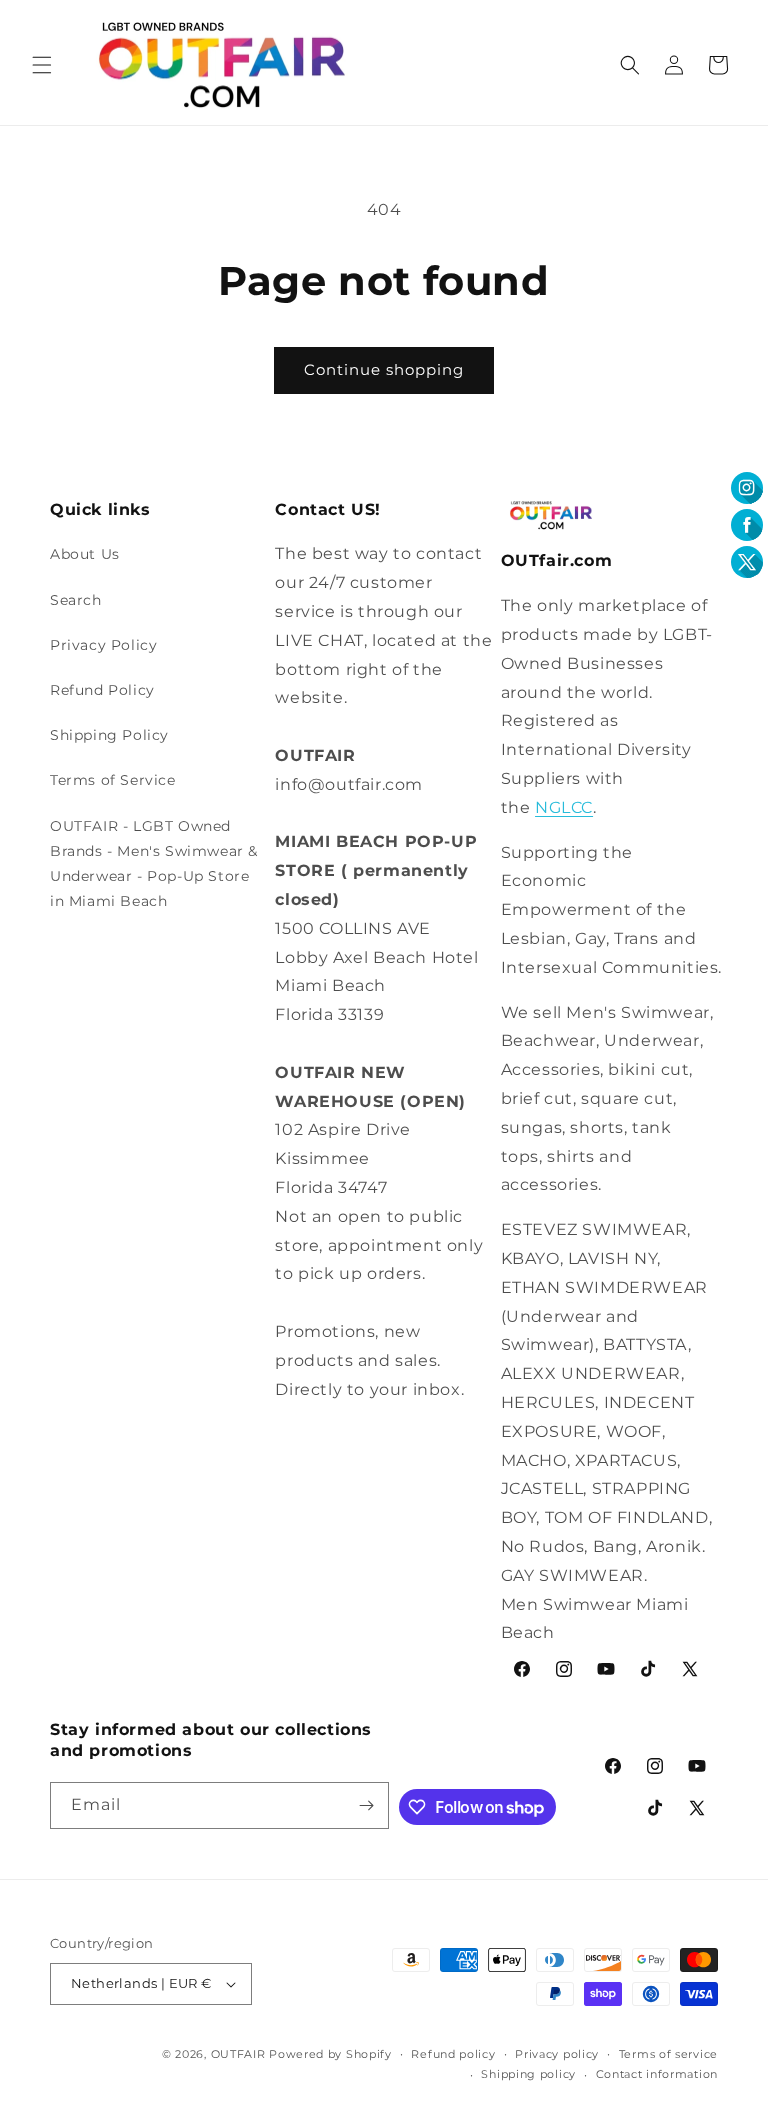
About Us (85, 554)
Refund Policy (102, 690)
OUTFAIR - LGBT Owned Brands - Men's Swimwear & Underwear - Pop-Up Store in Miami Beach (154, 864)
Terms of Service (113, 780)
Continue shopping (384, 369)
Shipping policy (528, 2074)
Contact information (657, 2074)
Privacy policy (557, 2054)
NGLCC (564, 807)
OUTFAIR (238, 2054)
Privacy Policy (103, 645)
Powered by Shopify (330, 2054)
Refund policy (453, 2054)
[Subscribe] (366, 1805)
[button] (42, 65)
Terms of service (668, 2054)
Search (76, 600)
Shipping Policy (109, 735)
